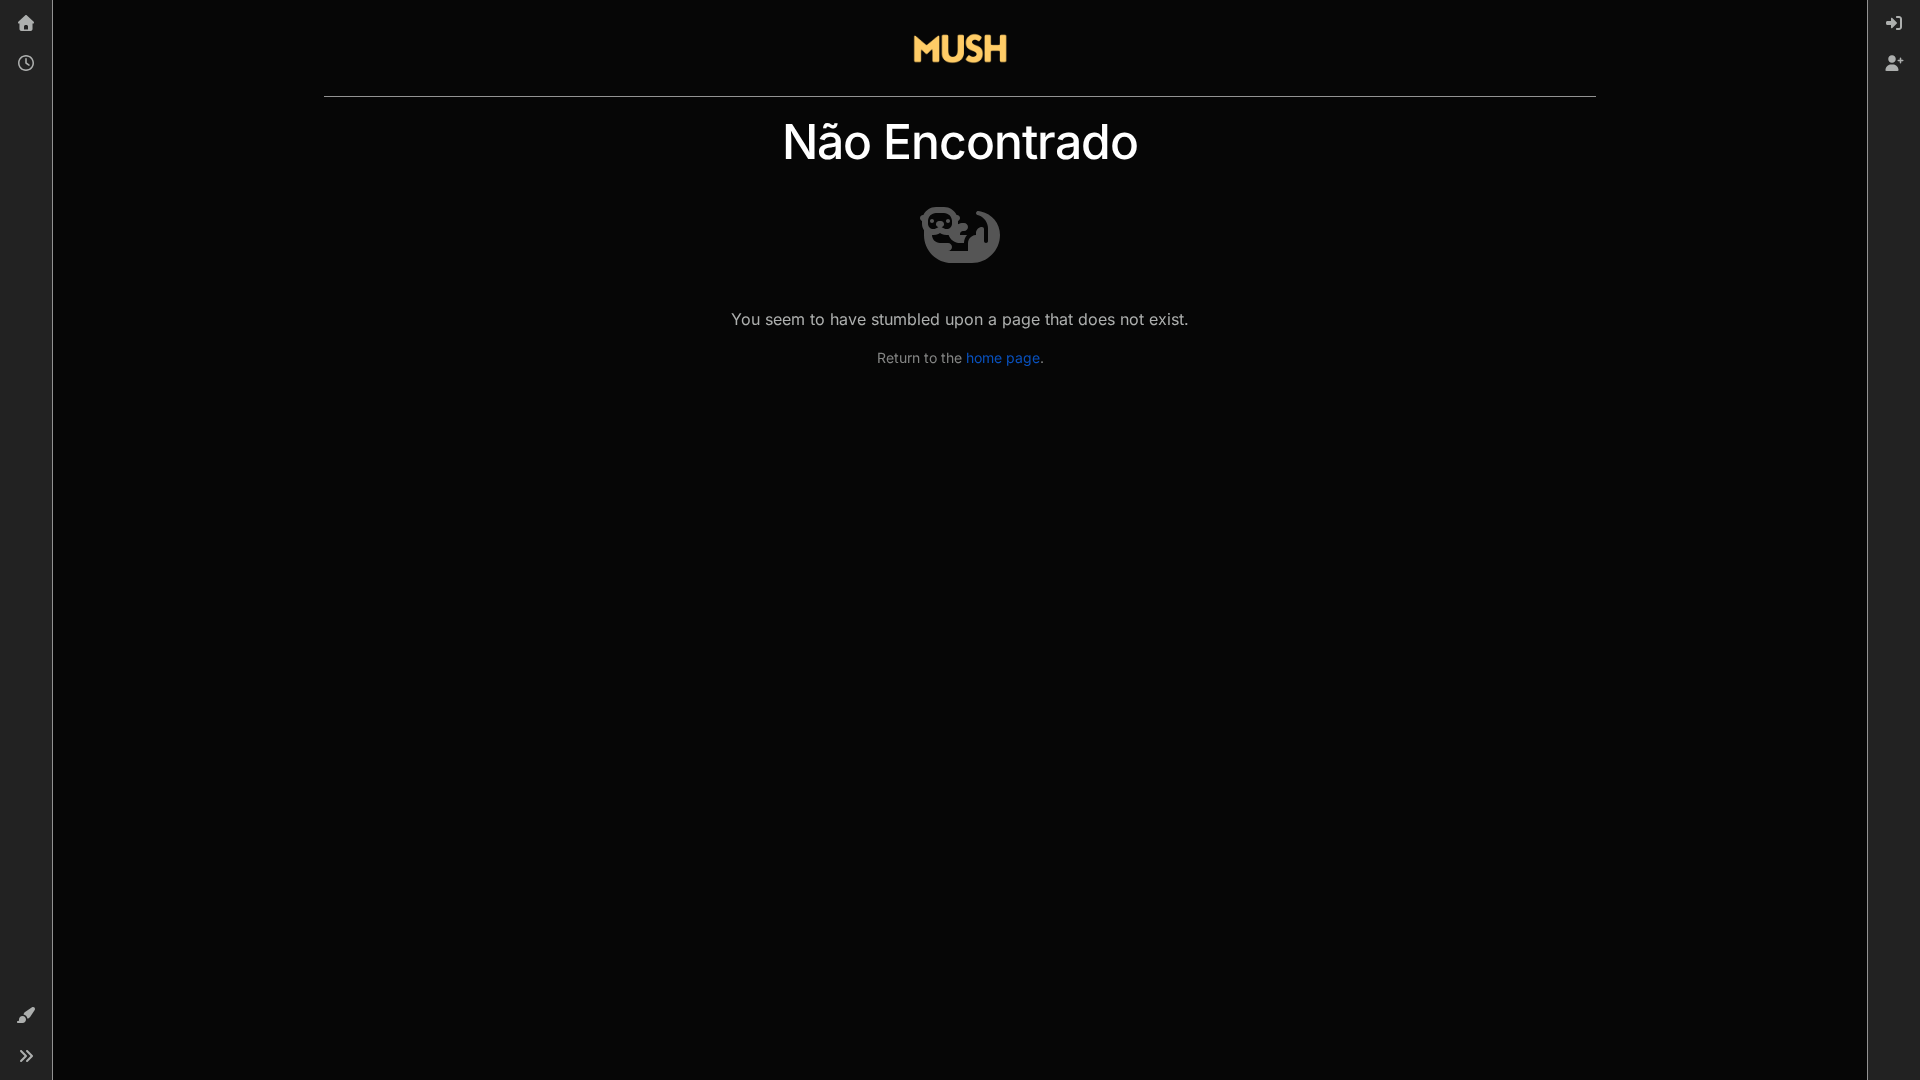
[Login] (1894, 24)
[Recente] (26, 64)
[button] (26, 1016)
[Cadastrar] (1894, 64)
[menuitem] (1894, 24)
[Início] (26, 24)
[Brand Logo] (960, 48)
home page (1003, 357)
